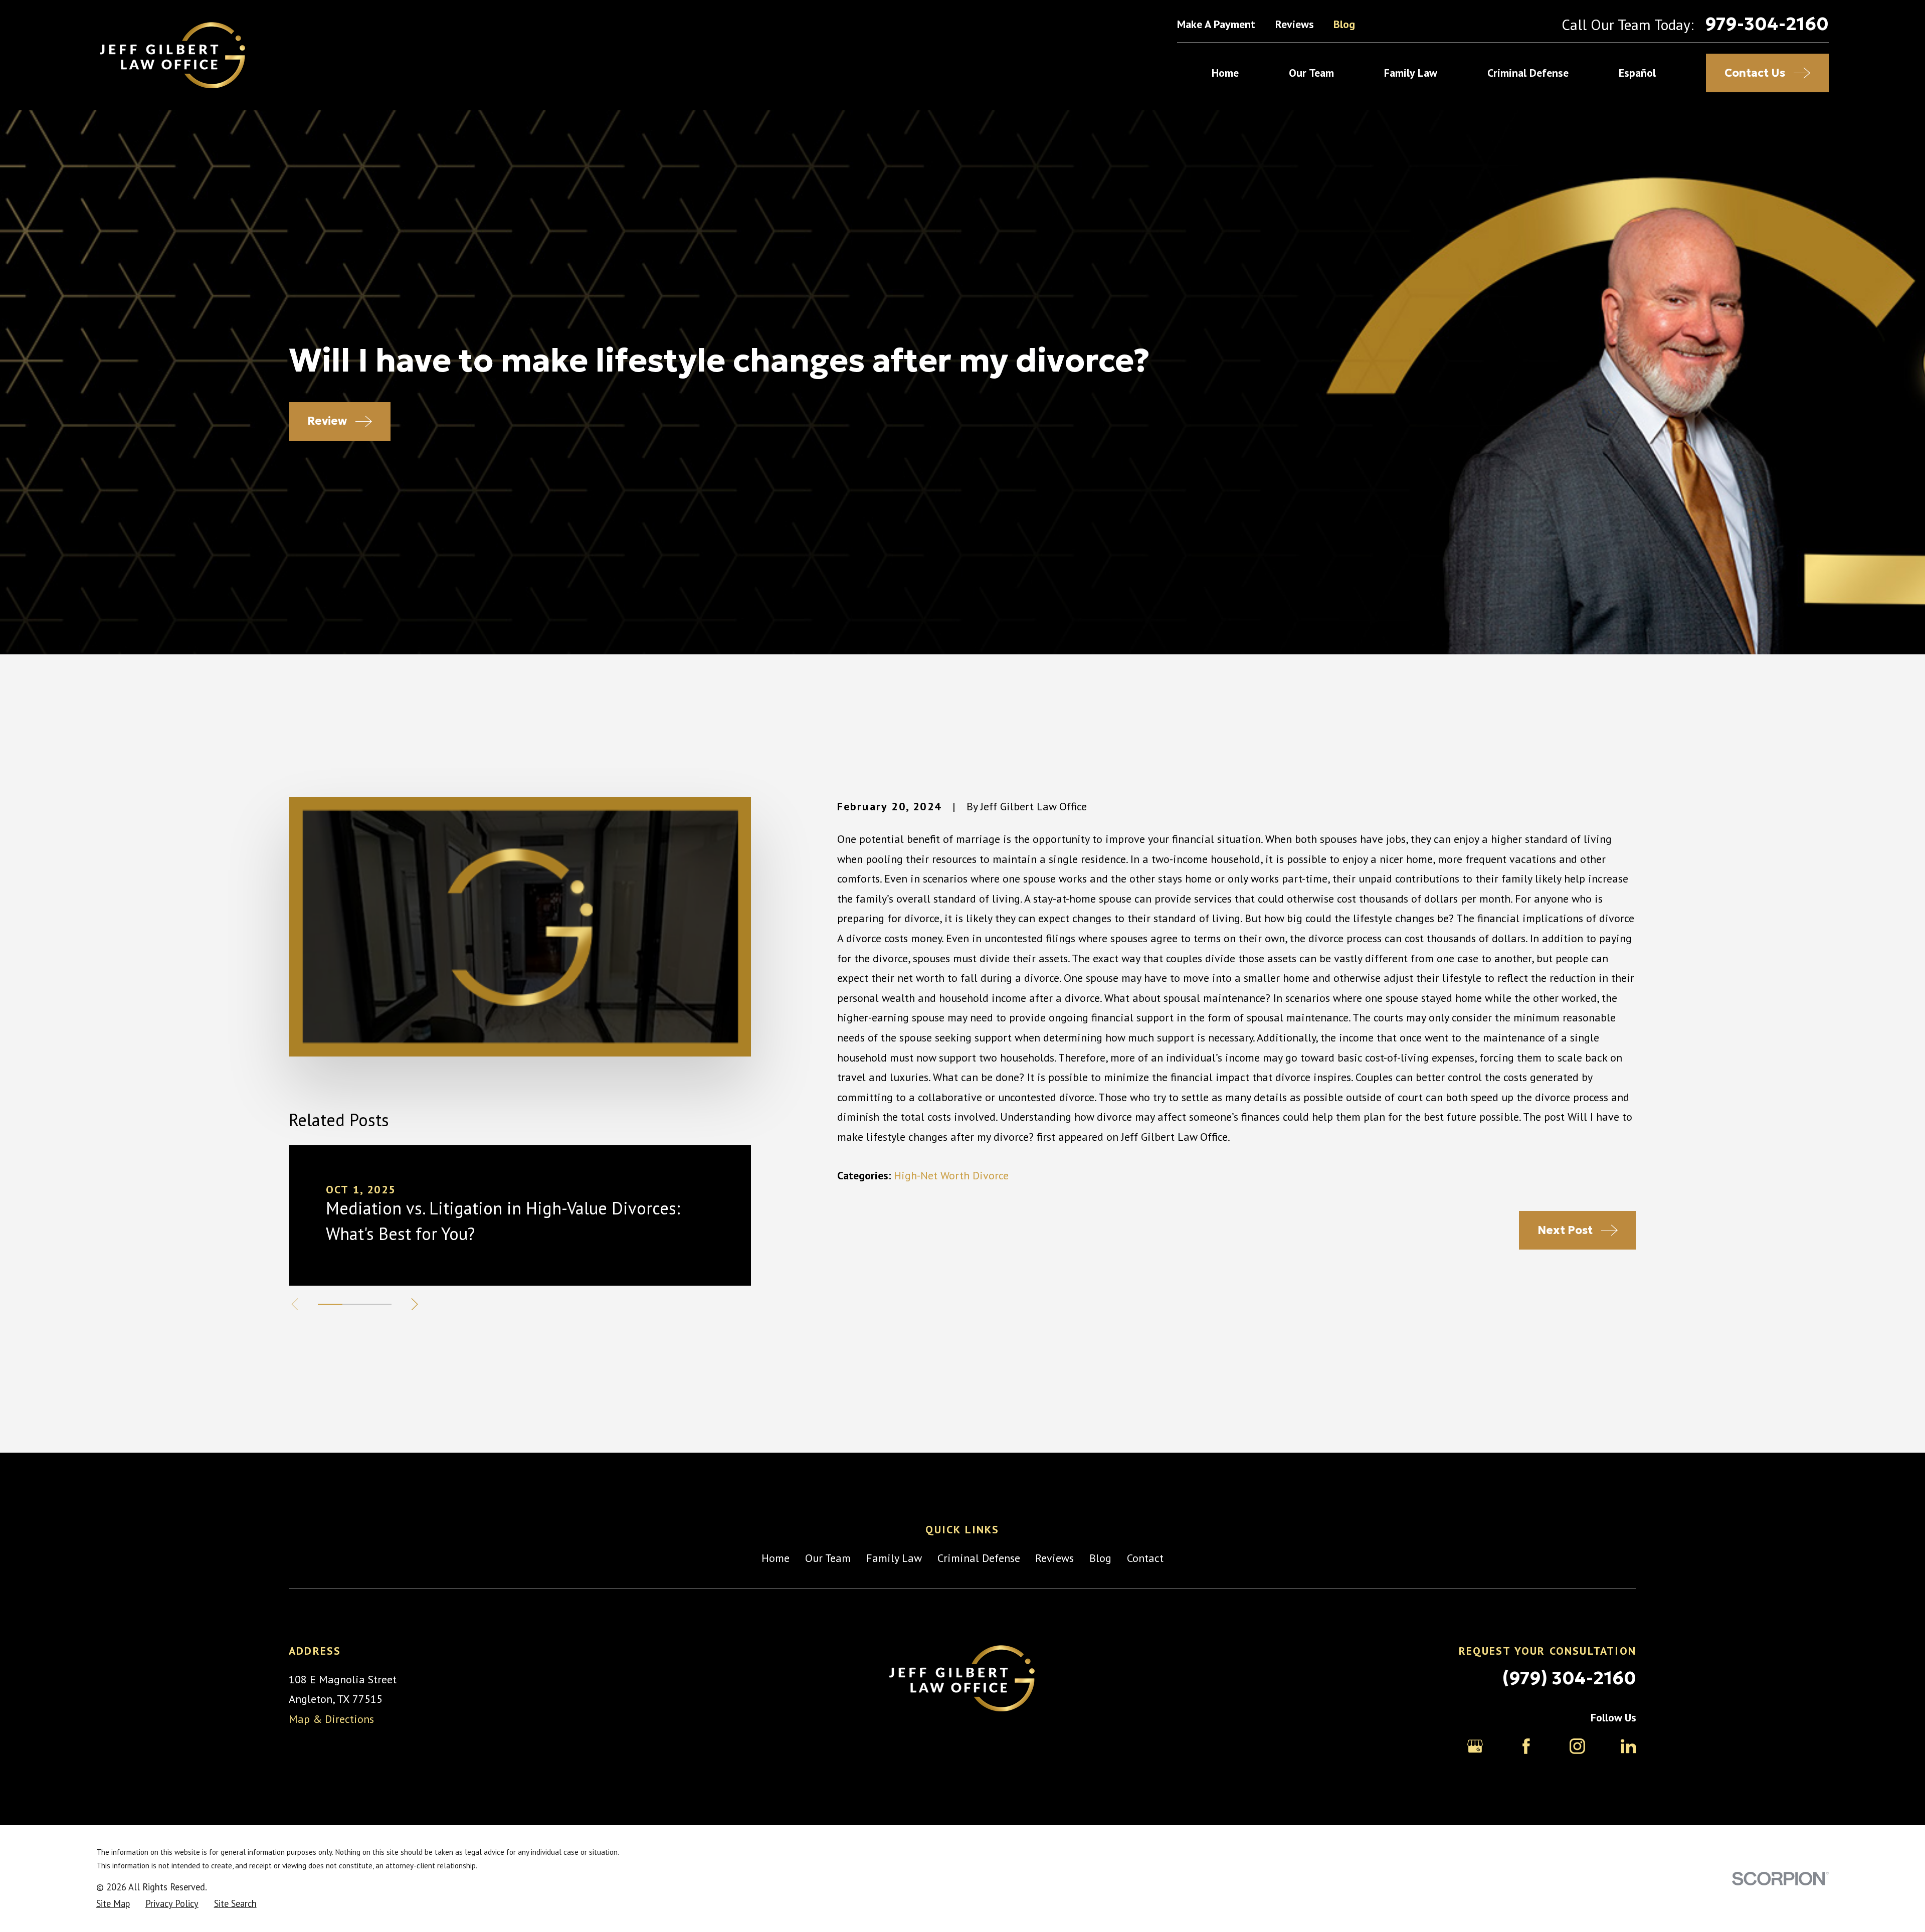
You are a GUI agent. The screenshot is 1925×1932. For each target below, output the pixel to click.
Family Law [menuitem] (1411, 73)
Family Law (894, 1558)
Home (776, 1558)
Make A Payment (1216, 24)
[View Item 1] (330, 1304)
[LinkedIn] (1628, 1746)
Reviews (1295, 24)
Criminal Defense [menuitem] (1528, 73)
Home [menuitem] (1225, 73)
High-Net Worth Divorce (951, 1175)
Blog (1344, 24)
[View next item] (415, 1304)
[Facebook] (1526, 1746)
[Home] (173, 55)
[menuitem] (113, 1904)
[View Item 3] (379, 1304)
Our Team (828, 1558)
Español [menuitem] (1637, 73)
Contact (1145, 1558)
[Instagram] (1577, 1746)
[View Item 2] (355, 1304)
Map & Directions (331, 1719)
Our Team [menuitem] (1311, 73)
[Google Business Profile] (1475, 1746)
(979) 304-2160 (1569, 1678)
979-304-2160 (1767, 24)
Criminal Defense (979, 1558)
